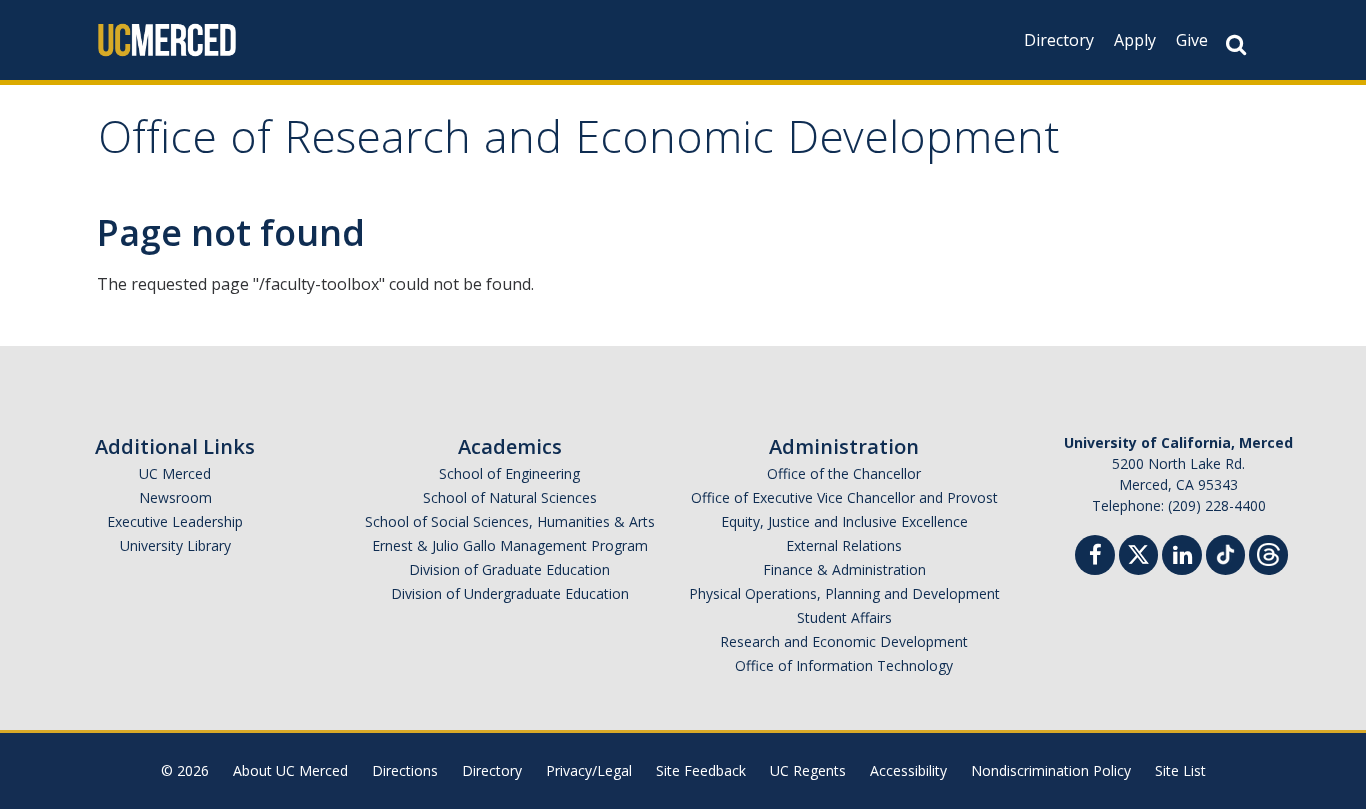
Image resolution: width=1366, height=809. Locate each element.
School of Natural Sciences (510, 497)
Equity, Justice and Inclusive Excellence (844, 521)
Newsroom (175, 497)
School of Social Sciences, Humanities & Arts (510, 521)
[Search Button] (1236, 44)
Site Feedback (701, 770)
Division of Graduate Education (509, 569)
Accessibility (908, 770)
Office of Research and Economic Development (579, 143)
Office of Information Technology (844, 665)
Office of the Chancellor (844, 473)
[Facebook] (1095, 557)
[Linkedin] (1182, 557)
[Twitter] (1138, 552)
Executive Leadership (175, 521)
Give (1192, 40)
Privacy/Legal (589, 770)
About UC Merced (290, 770)
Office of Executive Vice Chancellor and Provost (844, 497)
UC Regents (808, 770)
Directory (1059, 40)
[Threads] (1268, 552)
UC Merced (175, 473)
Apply (1135, 40)
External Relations (844, 545)
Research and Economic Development (844, 641)
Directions (405, 770)
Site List (1180, 770)
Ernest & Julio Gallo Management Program (510, 545)
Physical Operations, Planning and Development (844, 593)
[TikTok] (1225, 552)
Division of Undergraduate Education (510, 593)
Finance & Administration (844, 569)
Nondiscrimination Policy (1051, 770)
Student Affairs (844, 617)
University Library (175, 545)
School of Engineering (509, 473)
